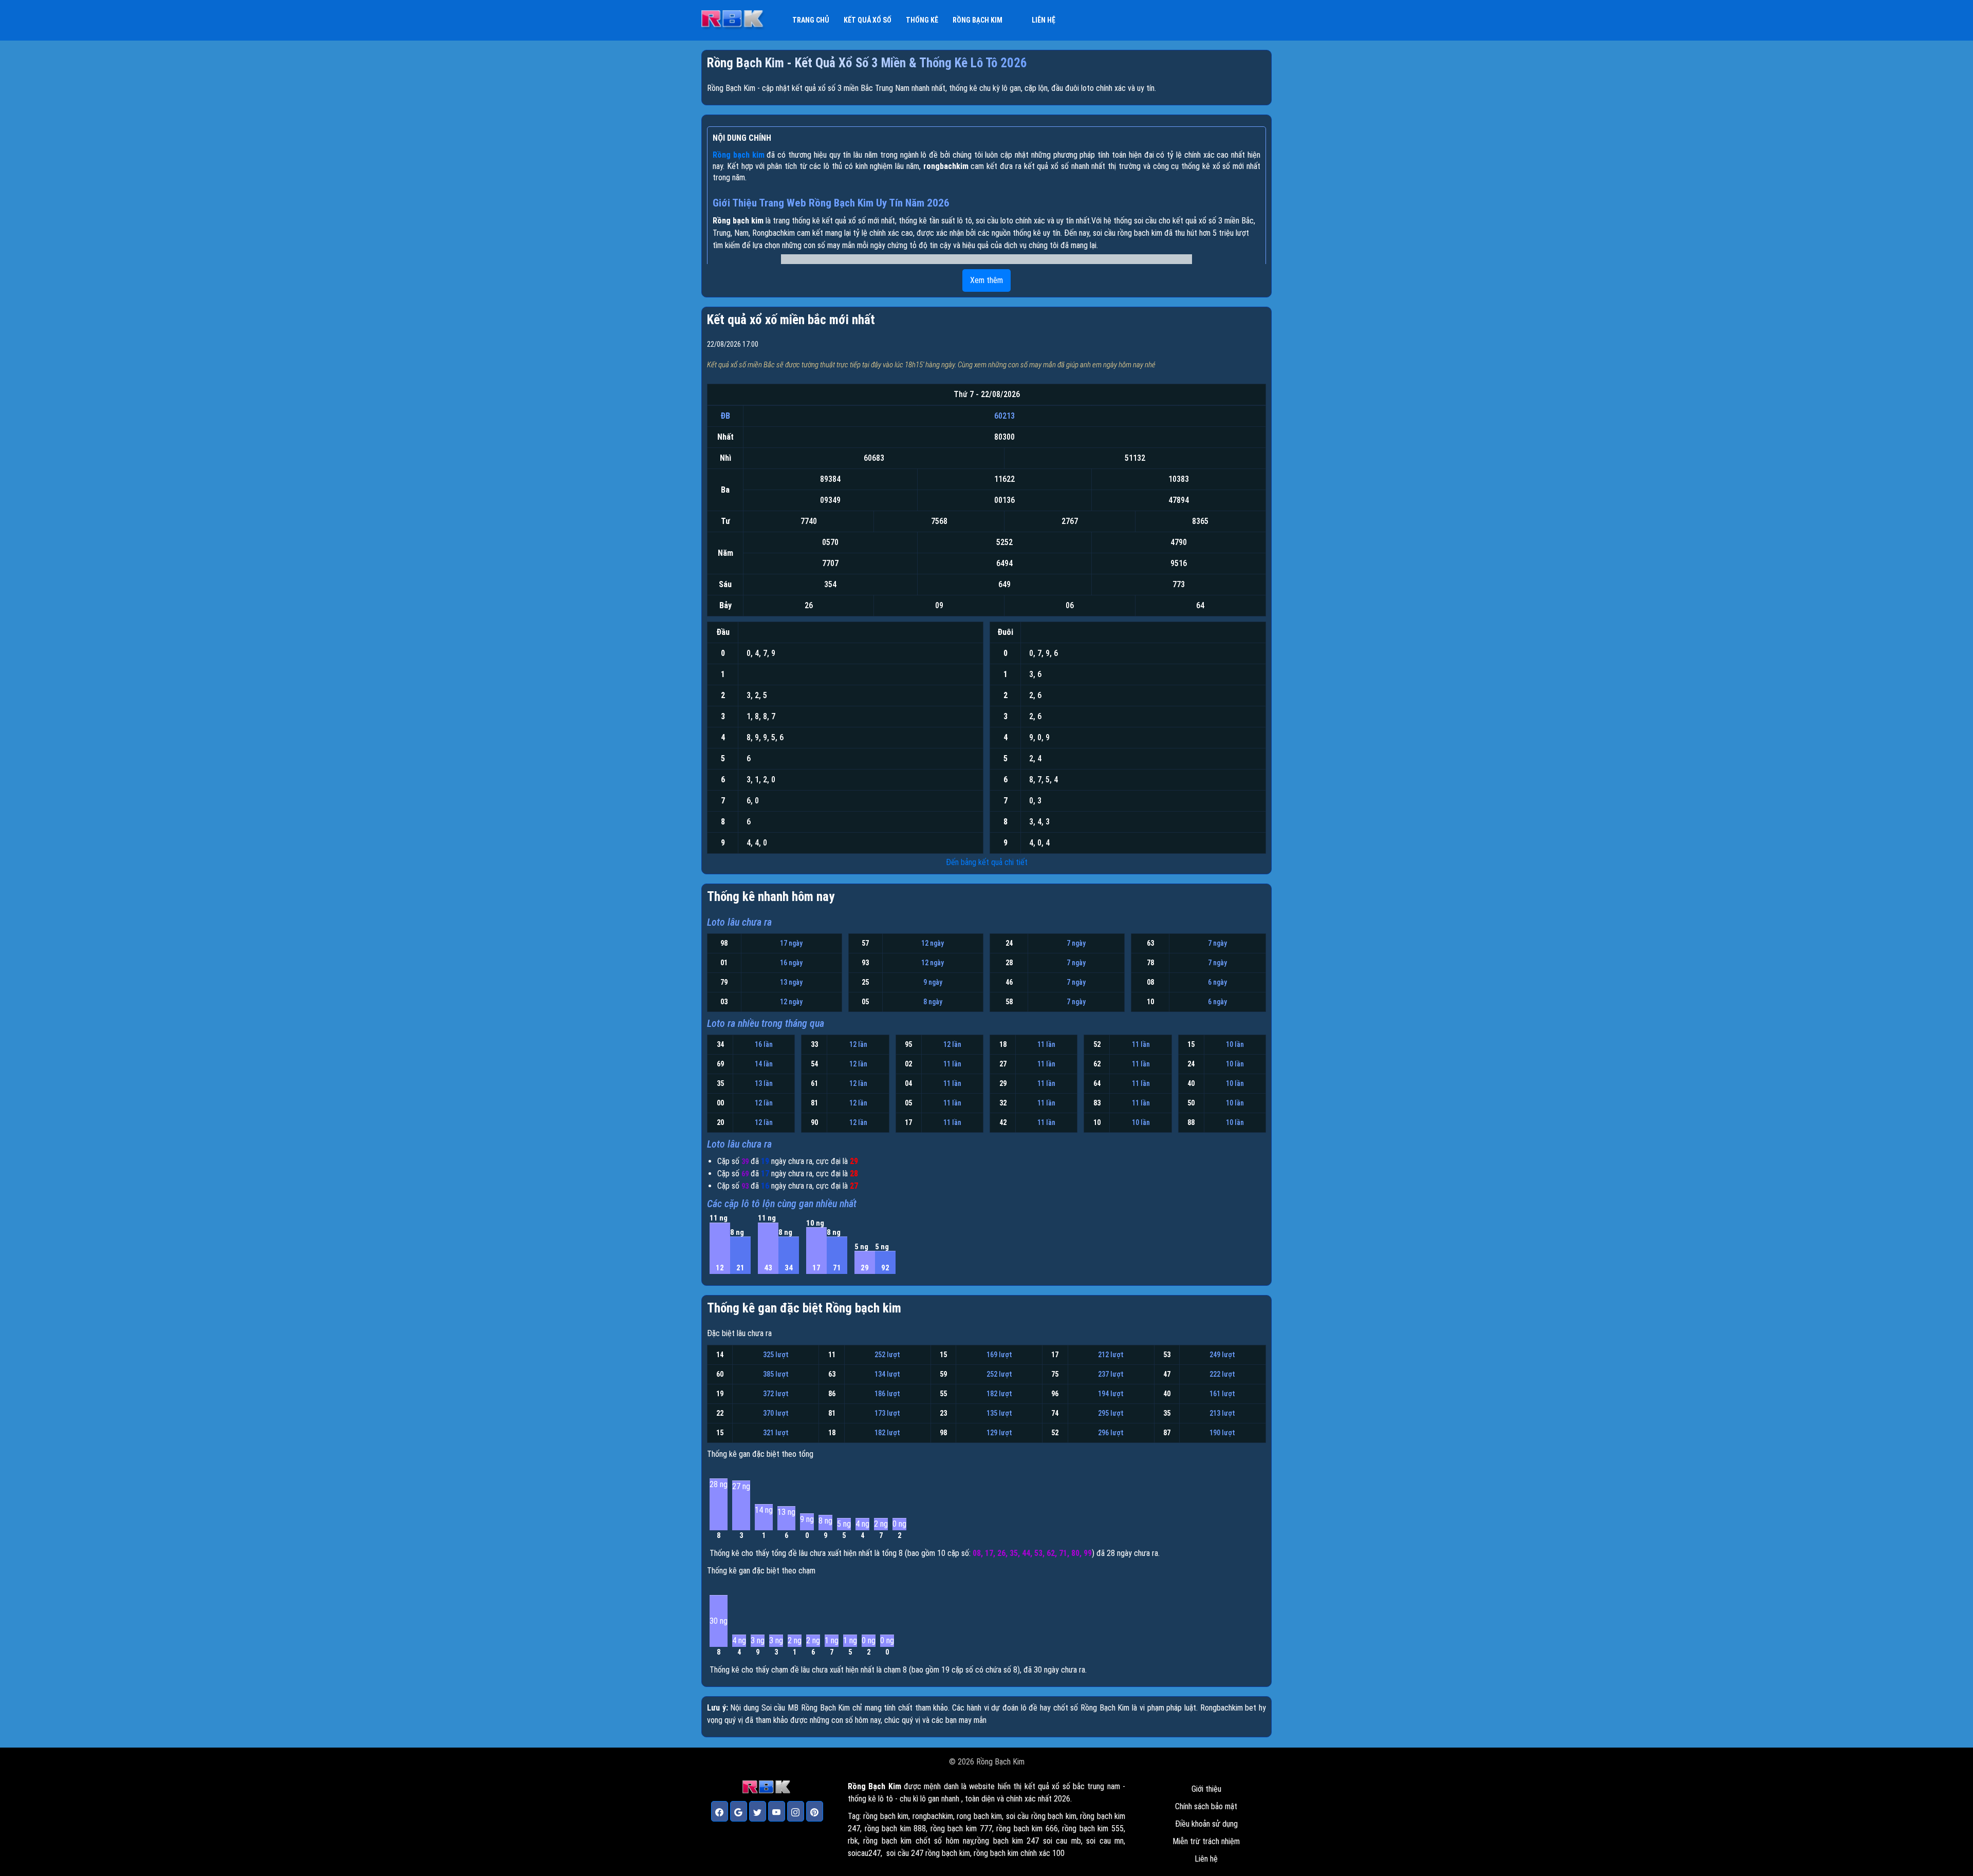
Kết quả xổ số (868, 20)
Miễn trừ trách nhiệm (1206, 1841)
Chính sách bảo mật (1206, 1806)
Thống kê (922, 20)
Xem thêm (986, 280)
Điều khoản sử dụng (1206, 1824)
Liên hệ (1044, 20)
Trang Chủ (811, 20)
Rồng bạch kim (978, 20)
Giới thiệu (1206, 1789)
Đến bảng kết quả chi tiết (987, 862)
